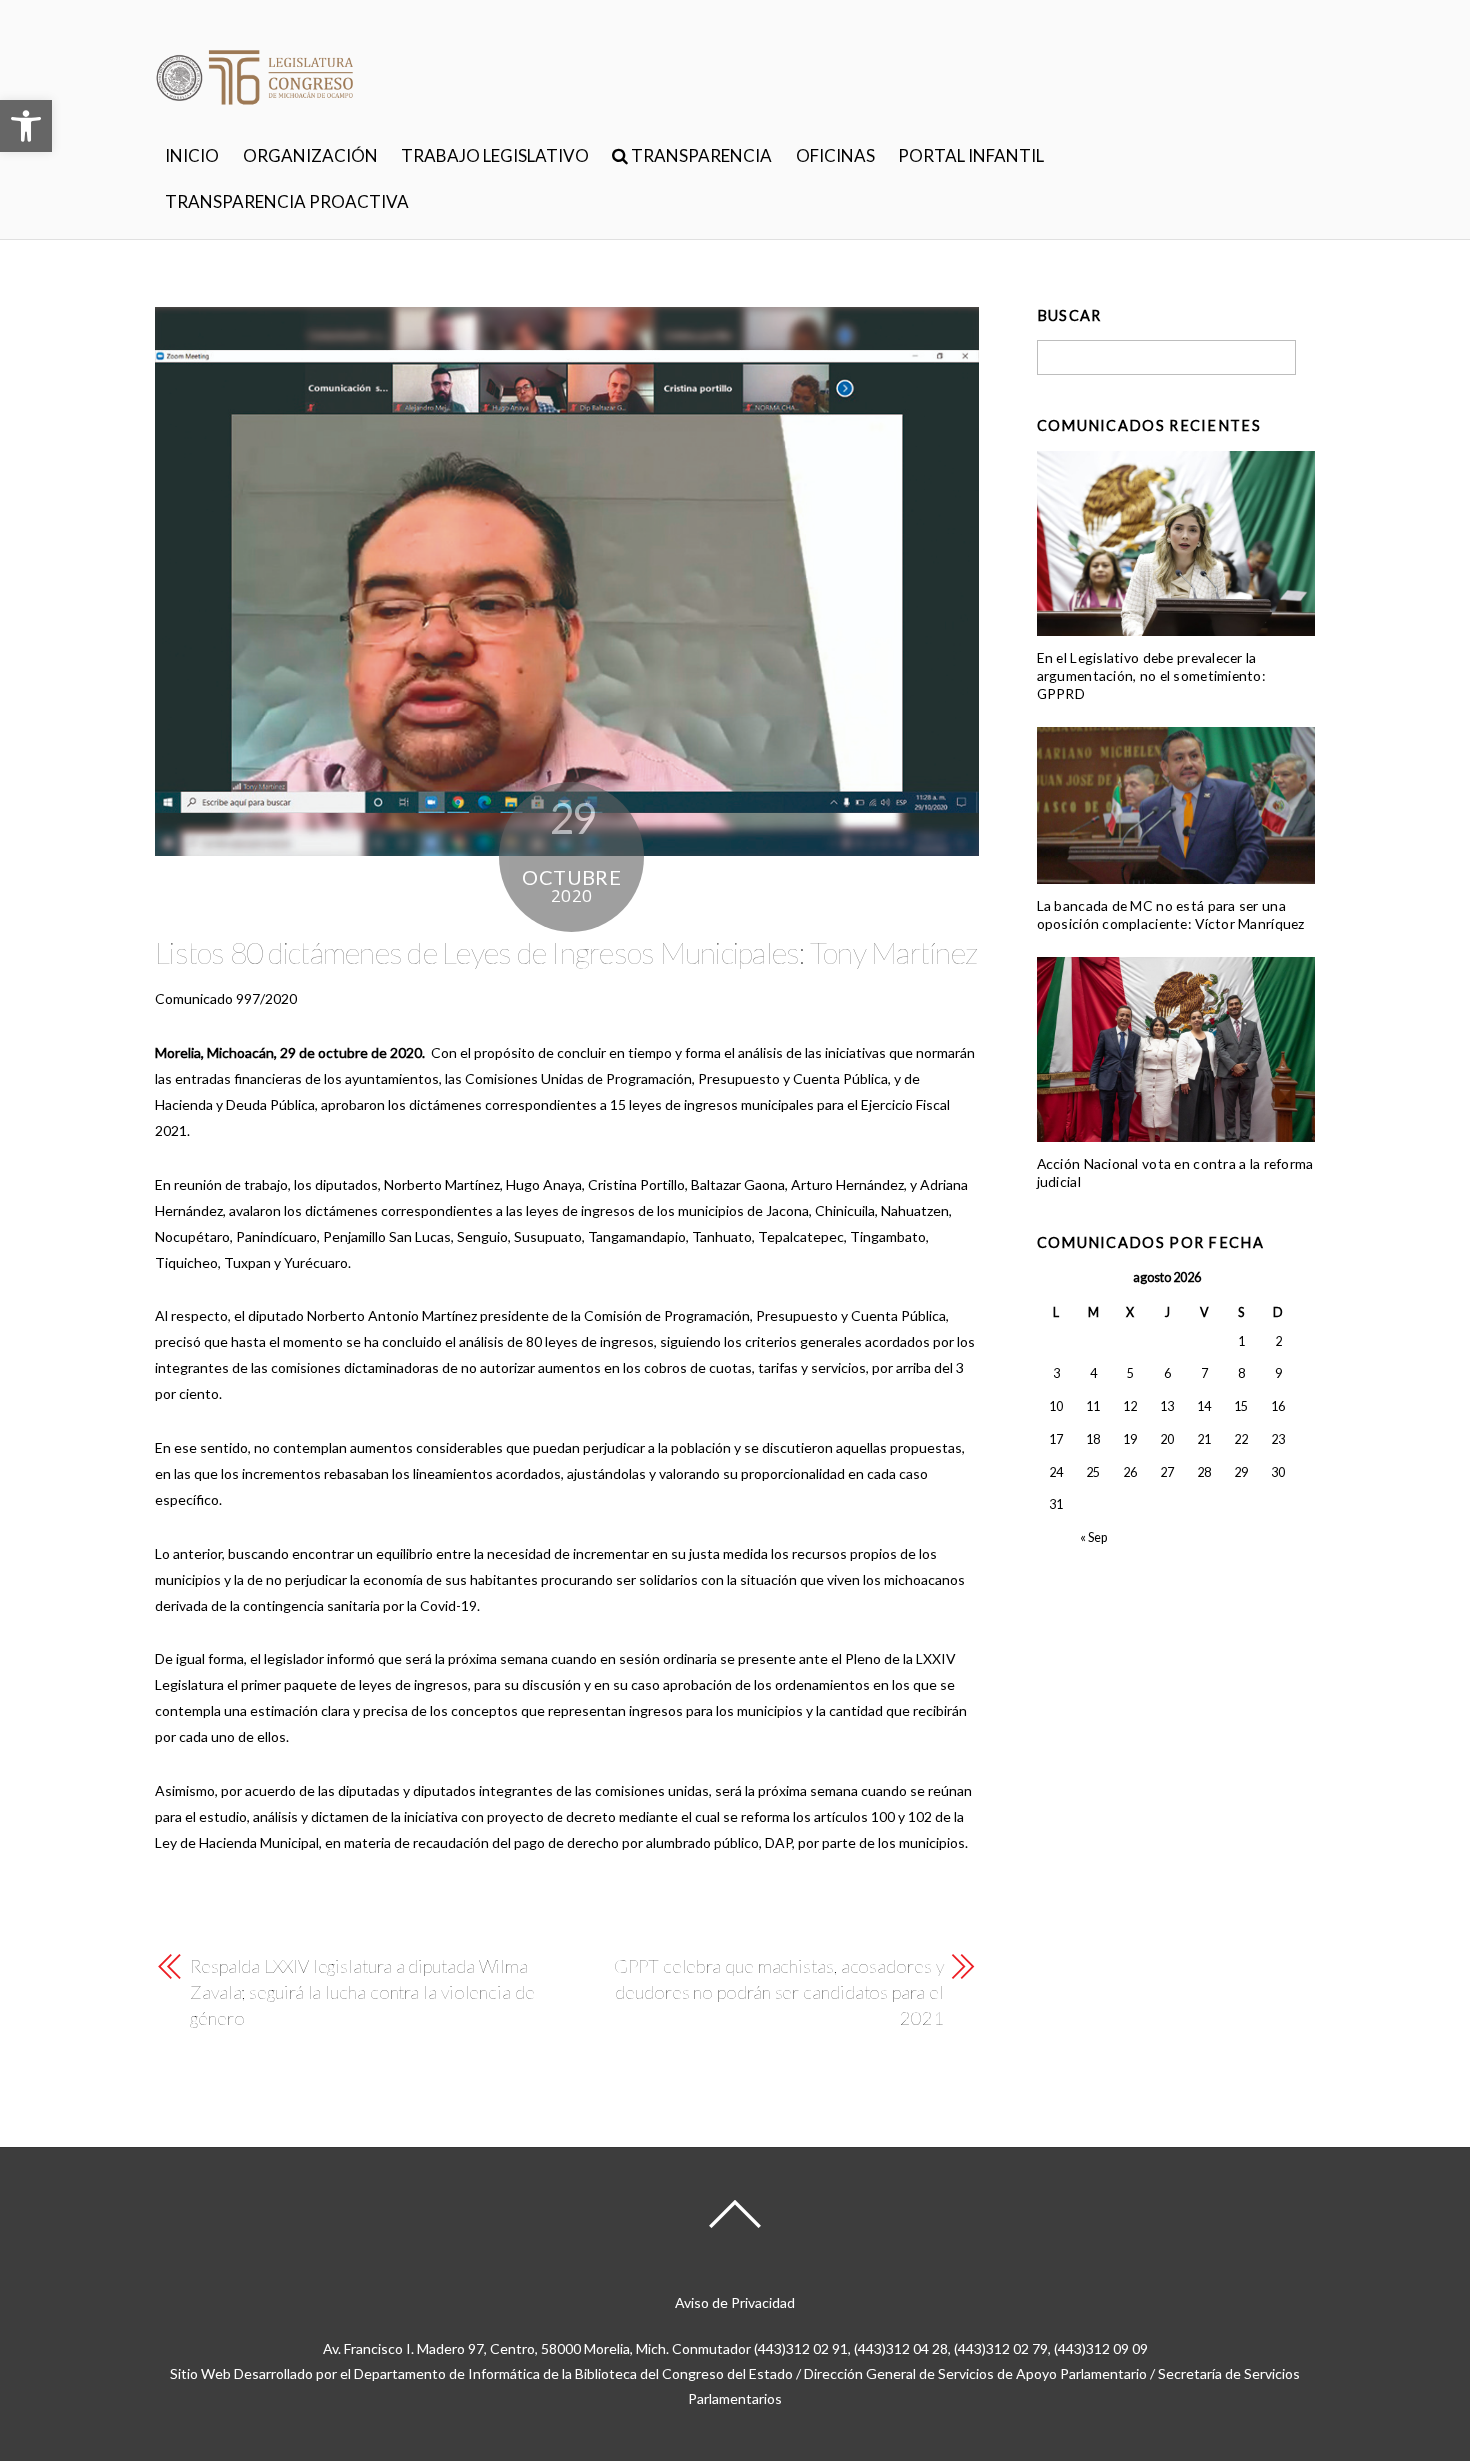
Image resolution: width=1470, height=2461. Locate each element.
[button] (26, 126)
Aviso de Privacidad (735, 2302)
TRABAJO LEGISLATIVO (495, 155)
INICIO (192, 155)
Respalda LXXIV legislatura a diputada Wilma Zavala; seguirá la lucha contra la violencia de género (362, 1992)
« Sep (1093, 1537)
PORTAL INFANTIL (971, 155)
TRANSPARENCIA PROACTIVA (287, 201)
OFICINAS (835, 155)
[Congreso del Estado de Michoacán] (255, 116)
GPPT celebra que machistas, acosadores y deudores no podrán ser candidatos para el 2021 (778, 1992)
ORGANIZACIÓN (310, 155)
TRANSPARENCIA (700, 155)
